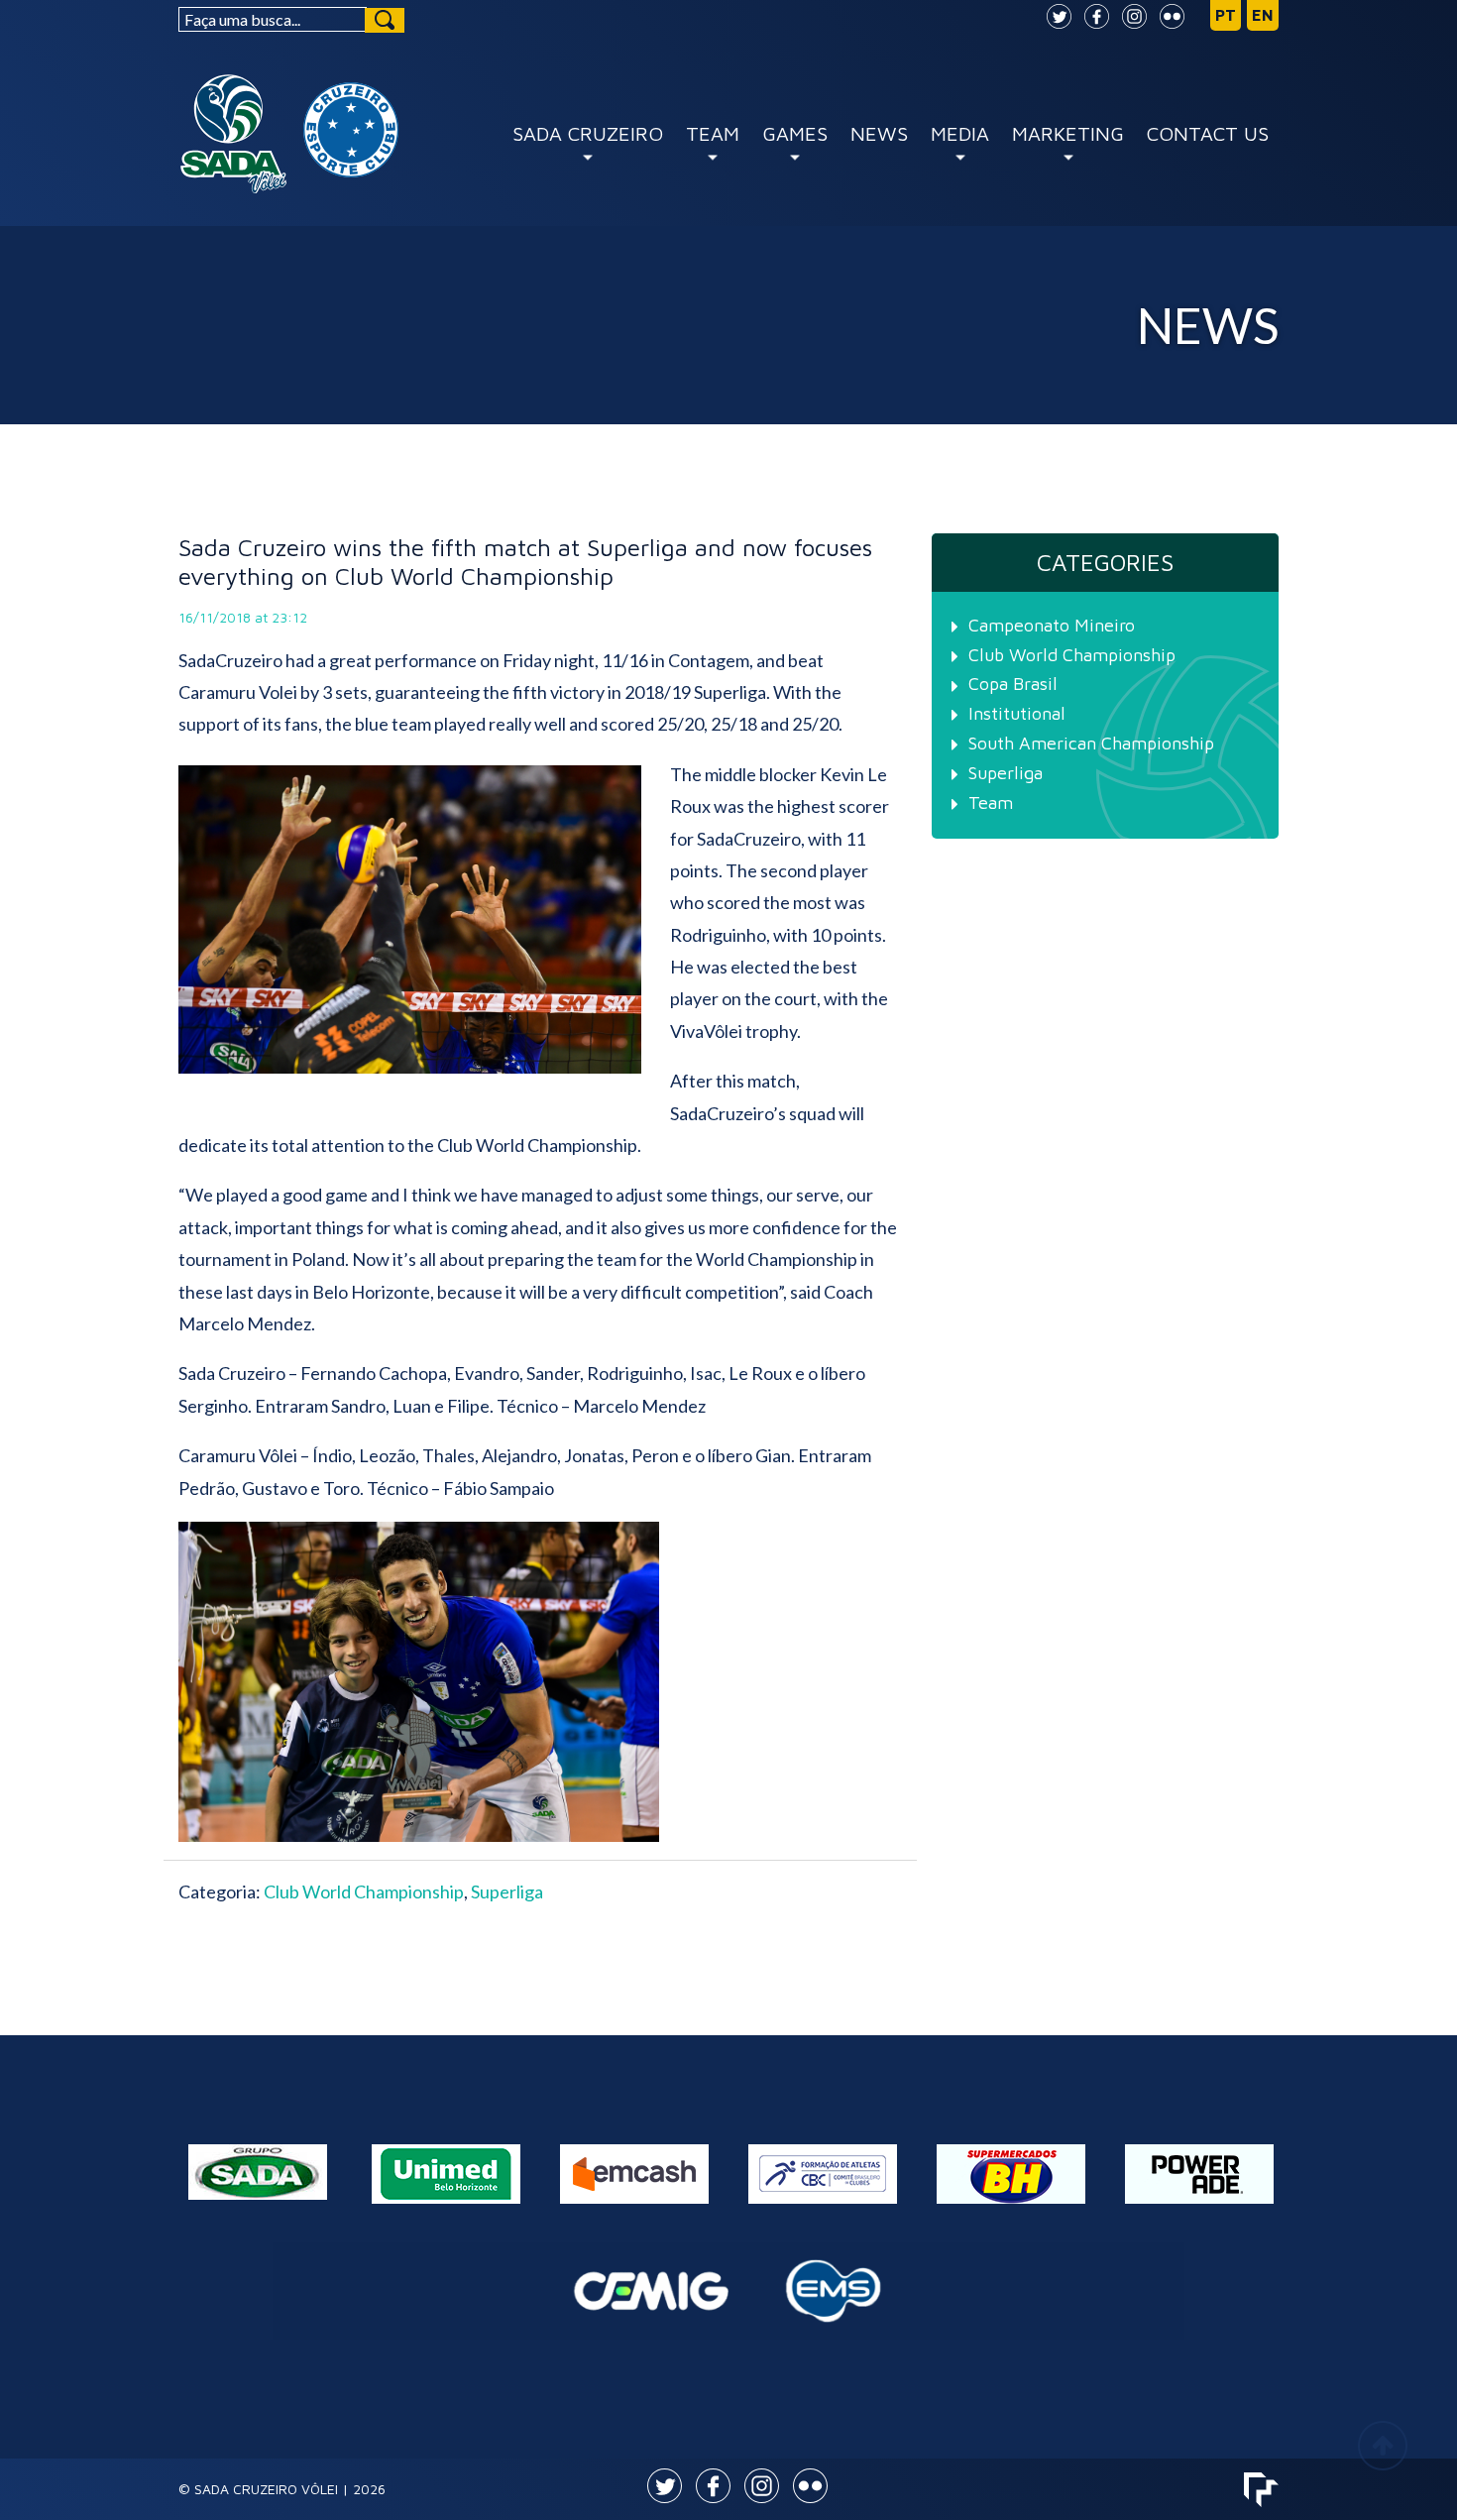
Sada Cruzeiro (588, 133)
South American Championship (1091, 743)
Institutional (1017, 713)
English (1263, 16)
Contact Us (1208, 133)
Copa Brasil (1013, 684)
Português (1226, 16)
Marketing (1068, 133)
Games (795, 133)
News (879, 133)
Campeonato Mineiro (1052, 625)
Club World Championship (364, 1891)
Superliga (507, 1891)
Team (713, 133)
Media (960, 133)
